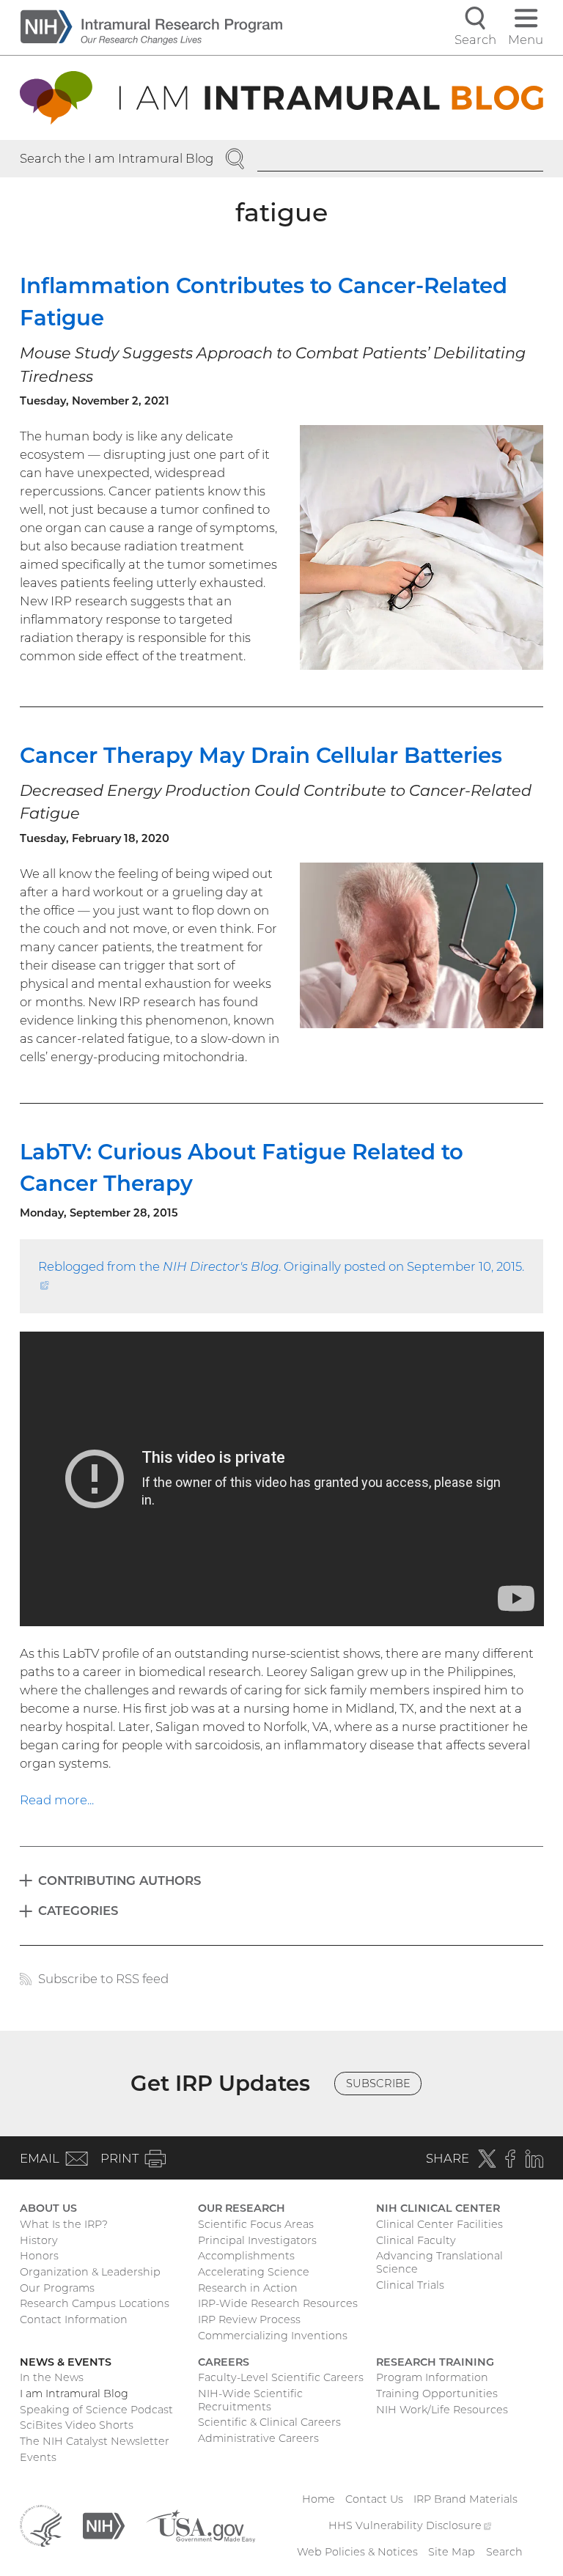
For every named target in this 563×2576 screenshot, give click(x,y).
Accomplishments (246, 2256)
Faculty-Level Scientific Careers (281, 2377)
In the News (52, 2377)
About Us (48, 2208)
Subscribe (378, 2084)
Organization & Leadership (90, 2272)
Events (38, 2457)
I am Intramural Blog (74, 2394)
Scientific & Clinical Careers (269, 2422)
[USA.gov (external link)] (200, 2525)
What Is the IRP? (64, 2224)
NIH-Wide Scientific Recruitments (250, 2400)
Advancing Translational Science (439, 2262)
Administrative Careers (258, 2438)
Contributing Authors (119, 1881)
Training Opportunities (437, 2394)
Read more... (57, 1800)
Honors (39, 2256)
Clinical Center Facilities (439, 2224)
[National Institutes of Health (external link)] (104, 2525)
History (39, 2240)
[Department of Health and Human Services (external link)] (41, 2525)
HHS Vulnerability (410, 2525)
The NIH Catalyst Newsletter (95, 2441)
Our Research (242, 2208)
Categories (78, 1911)
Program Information (432, 2377)
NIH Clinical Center (438, 2208)
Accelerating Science (254, 2272)
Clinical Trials (410, 2285)
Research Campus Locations (95, 2303)
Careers (224, 2362)
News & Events (66, 2362)
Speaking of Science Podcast (96, 2410)
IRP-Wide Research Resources (278, 2303)
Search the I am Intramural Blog (117, 158)
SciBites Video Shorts (77, 2425)
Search (504, 2552)
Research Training (435, 2362)
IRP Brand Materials (466, 2499)
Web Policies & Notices (357, 2552)
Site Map (452, 2552)
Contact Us (374, 2499)
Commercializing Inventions (273, 2336)
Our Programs (57, 2288)
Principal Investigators (257, 2240)
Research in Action (248, 2288)
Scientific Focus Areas (256, 2224)
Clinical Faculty (416, 2240)
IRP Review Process (249, 2319)
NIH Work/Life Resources (442, 2410)
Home (319, 2499)
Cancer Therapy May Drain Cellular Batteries (261, 755)
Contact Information (74, 2319)
